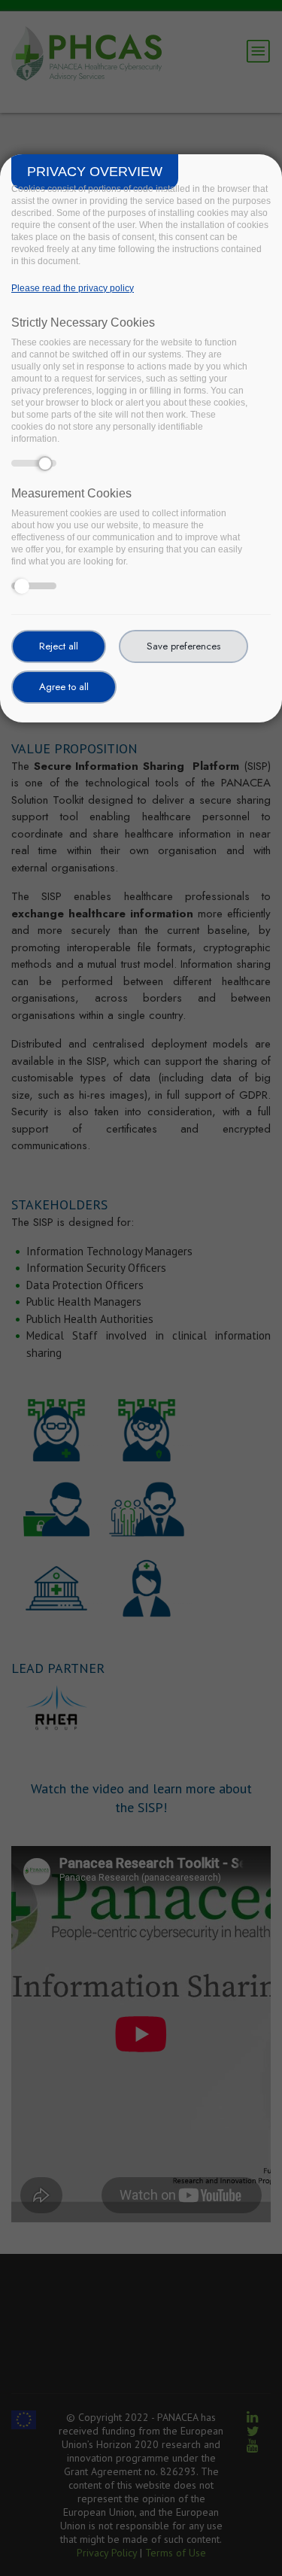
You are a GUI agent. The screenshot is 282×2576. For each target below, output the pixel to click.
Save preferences (183, 646)
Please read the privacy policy (73, 288)
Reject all (59, 646)
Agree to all (64, 687)
